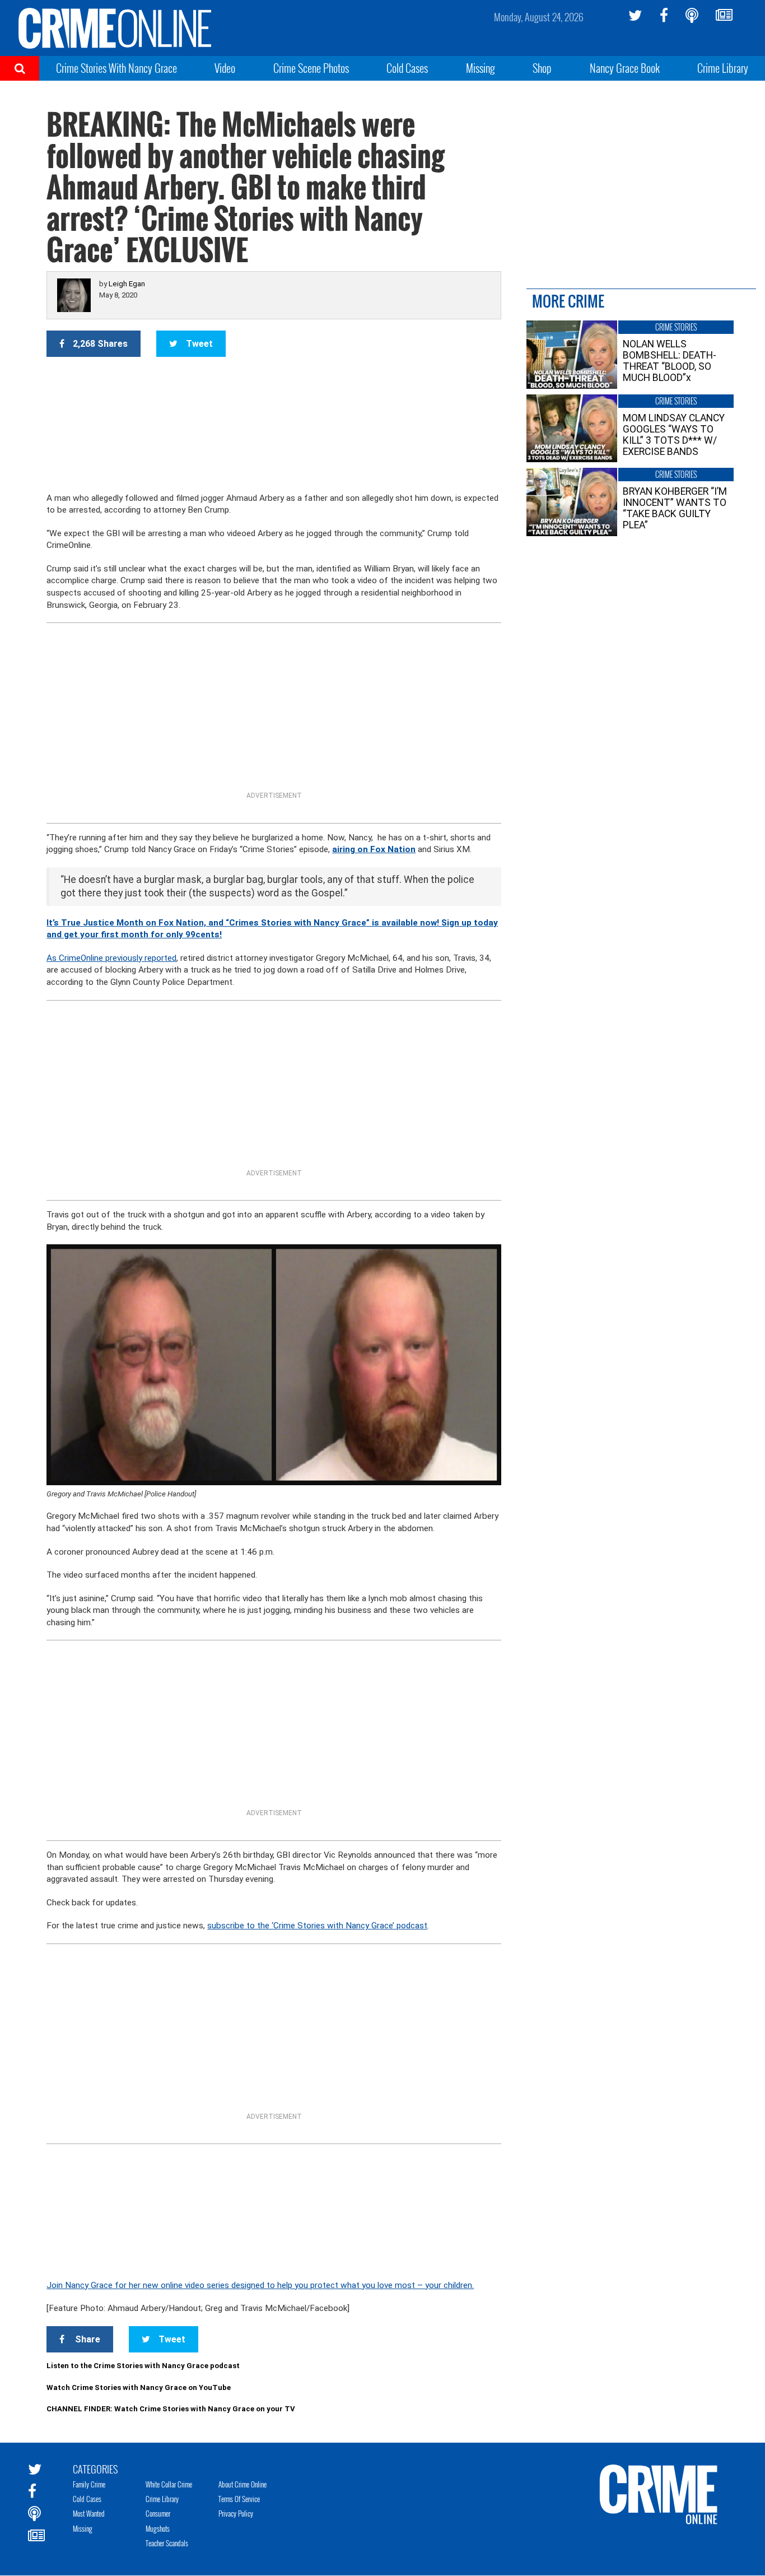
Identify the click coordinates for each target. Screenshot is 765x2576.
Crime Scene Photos (311, 68)
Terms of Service (239, 2499)
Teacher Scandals (167, 2543)
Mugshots (158, 2528)
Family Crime (89, 2484)
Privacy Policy (236, 2513)
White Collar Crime (169, 2484)
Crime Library (723, 68)
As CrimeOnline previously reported (111, 958)
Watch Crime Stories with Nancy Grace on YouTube (139, 2387)
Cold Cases (407, 68)
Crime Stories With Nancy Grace (116, 68)
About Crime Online (242, 2484)
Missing (481, 68)
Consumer (158, 2513)
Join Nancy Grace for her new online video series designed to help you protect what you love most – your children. (260, 2285)
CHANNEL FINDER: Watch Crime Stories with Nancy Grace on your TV (171, 2409)
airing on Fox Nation (374, 849)
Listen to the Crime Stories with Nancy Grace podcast (143, 2366)
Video (225, 68)
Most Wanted (89, 2513)
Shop (542, 68)
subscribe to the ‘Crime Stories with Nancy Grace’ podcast (317, 1926)
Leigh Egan (127, 284)
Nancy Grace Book (625, 68)
